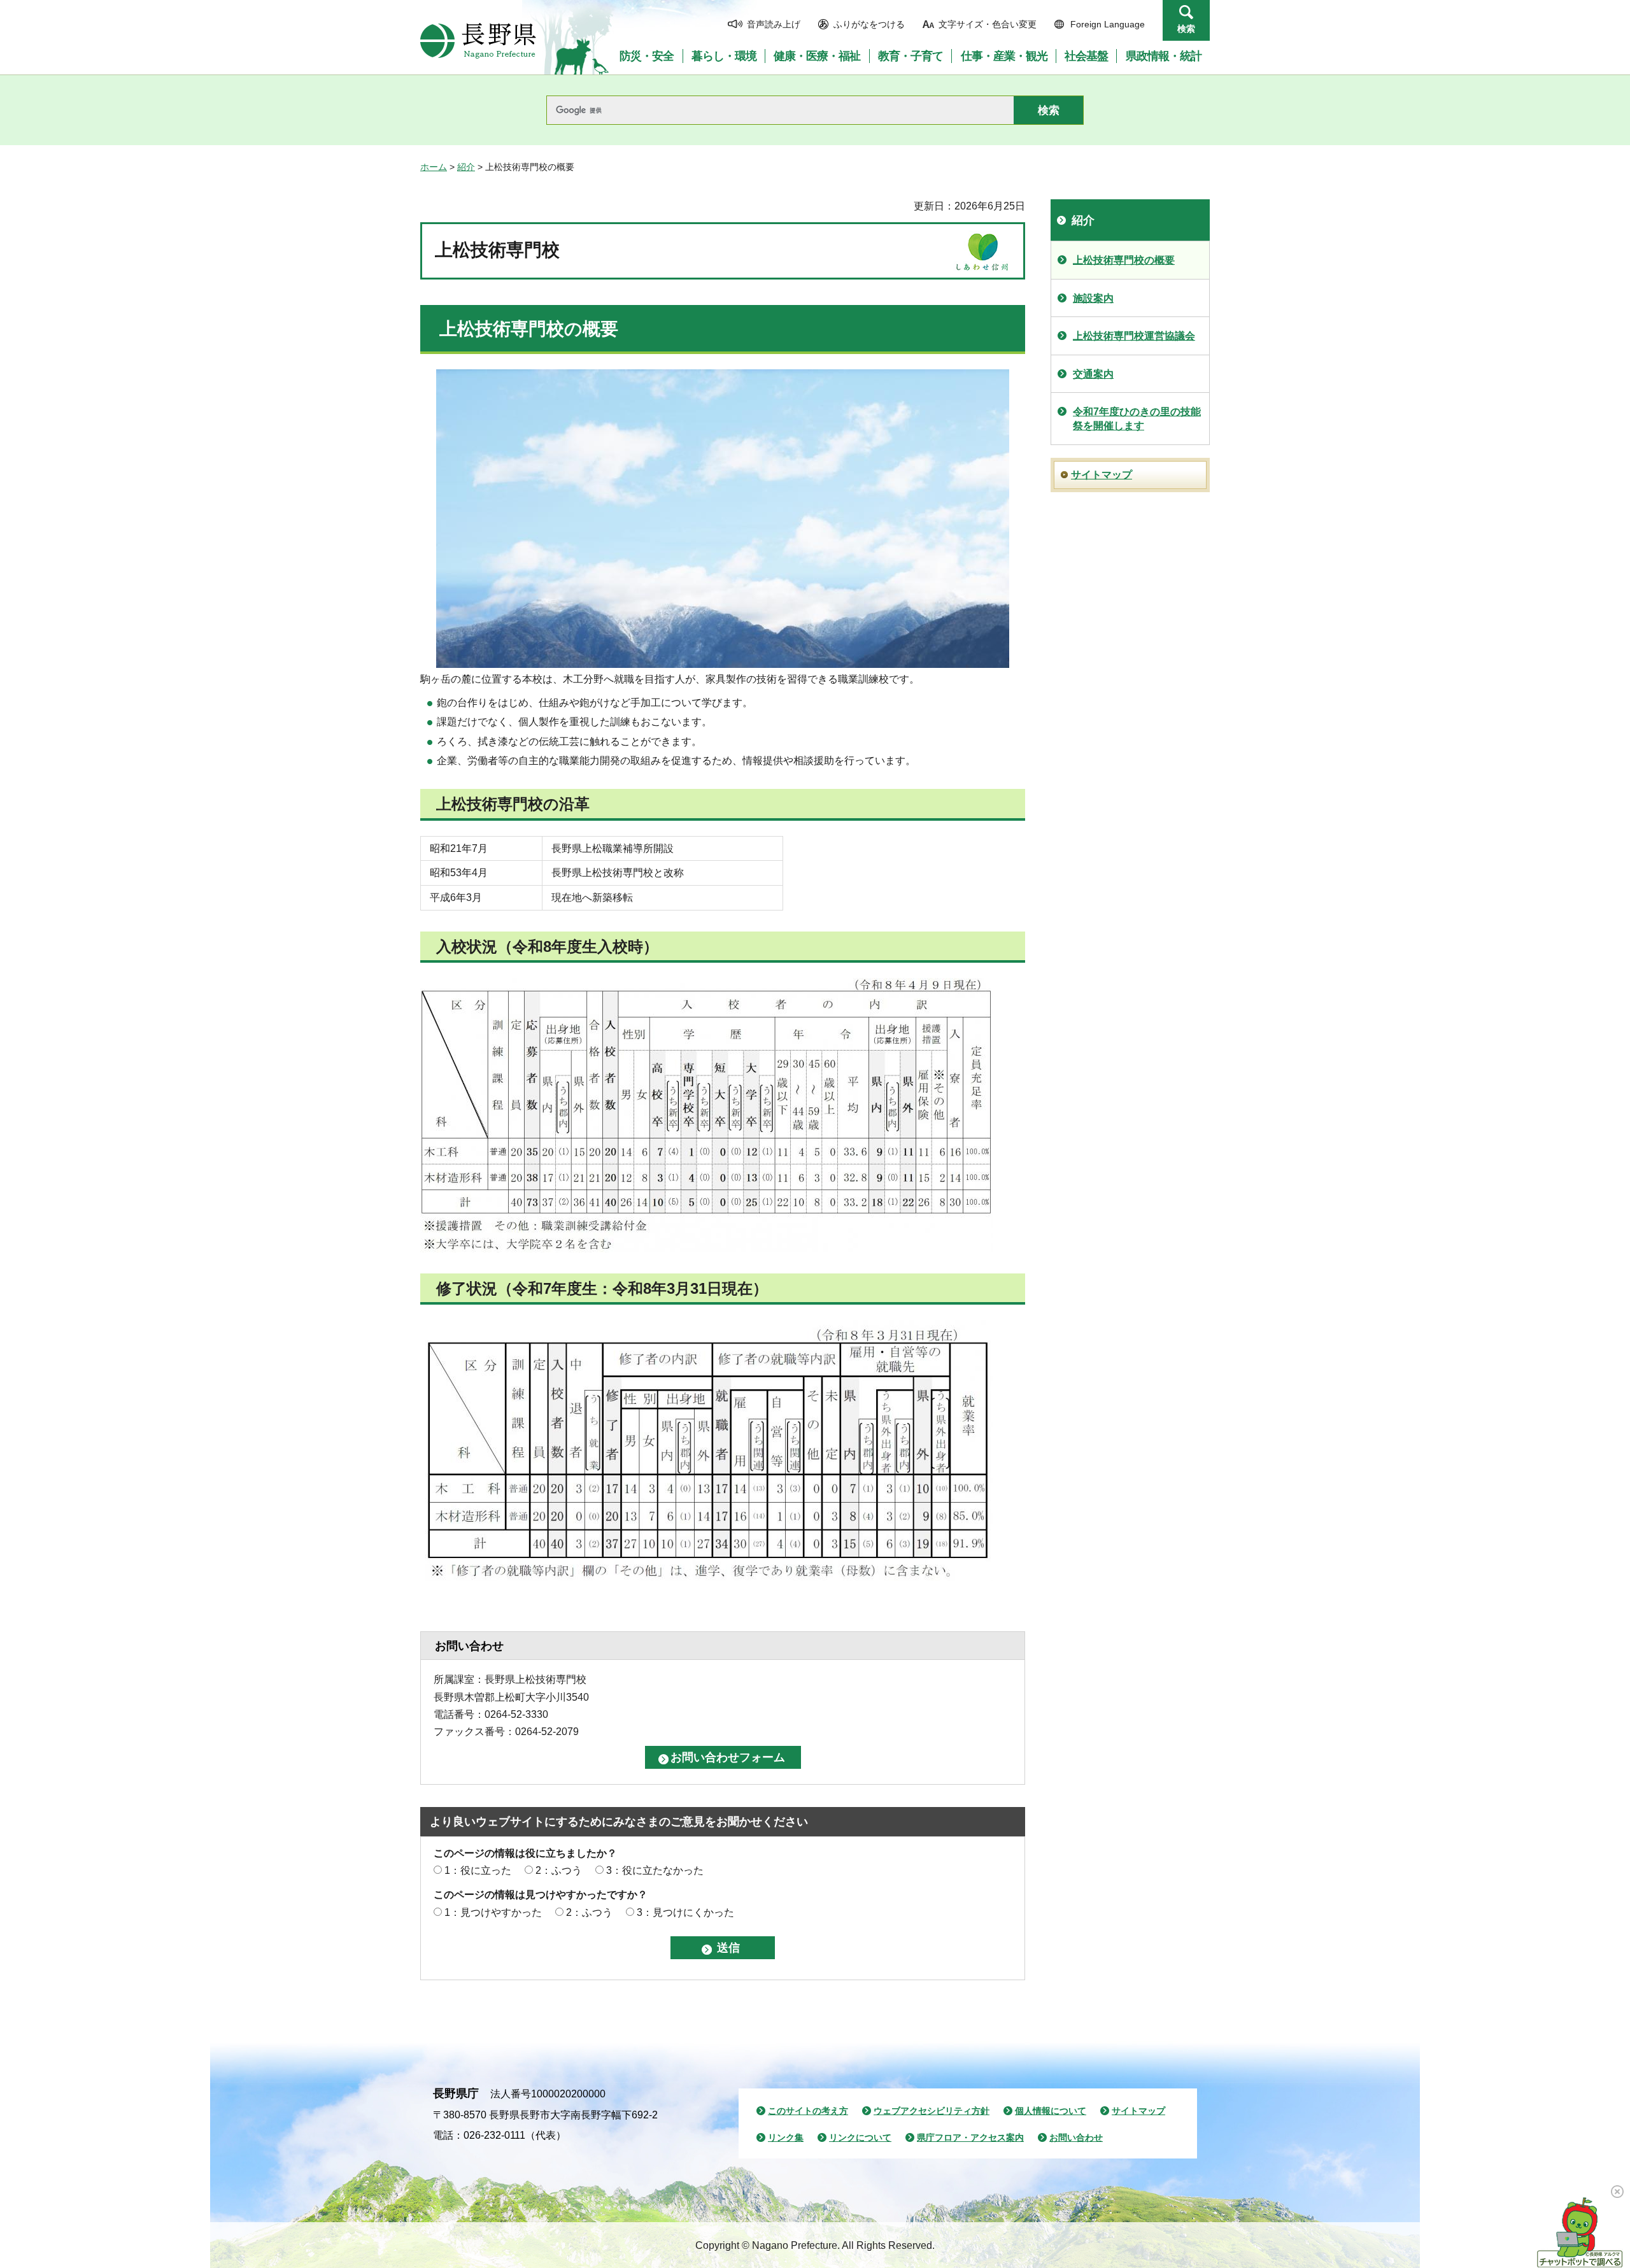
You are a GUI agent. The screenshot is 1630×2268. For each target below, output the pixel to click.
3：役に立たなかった (655, 1870)
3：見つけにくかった (685, 1912)
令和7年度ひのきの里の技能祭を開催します (1137, 419)
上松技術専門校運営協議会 (1134, 336)
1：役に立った (478, 1870)
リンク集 (786, 2137)
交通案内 (1093, 374)
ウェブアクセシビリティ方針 (932, 2111)
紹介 (466, 167)
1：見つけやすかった (493, 1912)
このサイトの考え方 (808, 2111)
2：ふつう (559, 1870)
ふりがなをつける (869, 24)
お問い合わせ (1076, 2137)
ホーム (434, 167)
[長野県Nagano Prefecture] (478, 41)
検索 (1186, 29)
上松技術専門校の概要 (1124, 260)
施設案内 (1093, 298)
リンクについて (860, 2137)
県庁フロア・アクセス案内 (970, 2137)
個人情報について (1051, 2111)
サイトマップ (1102, 475)
